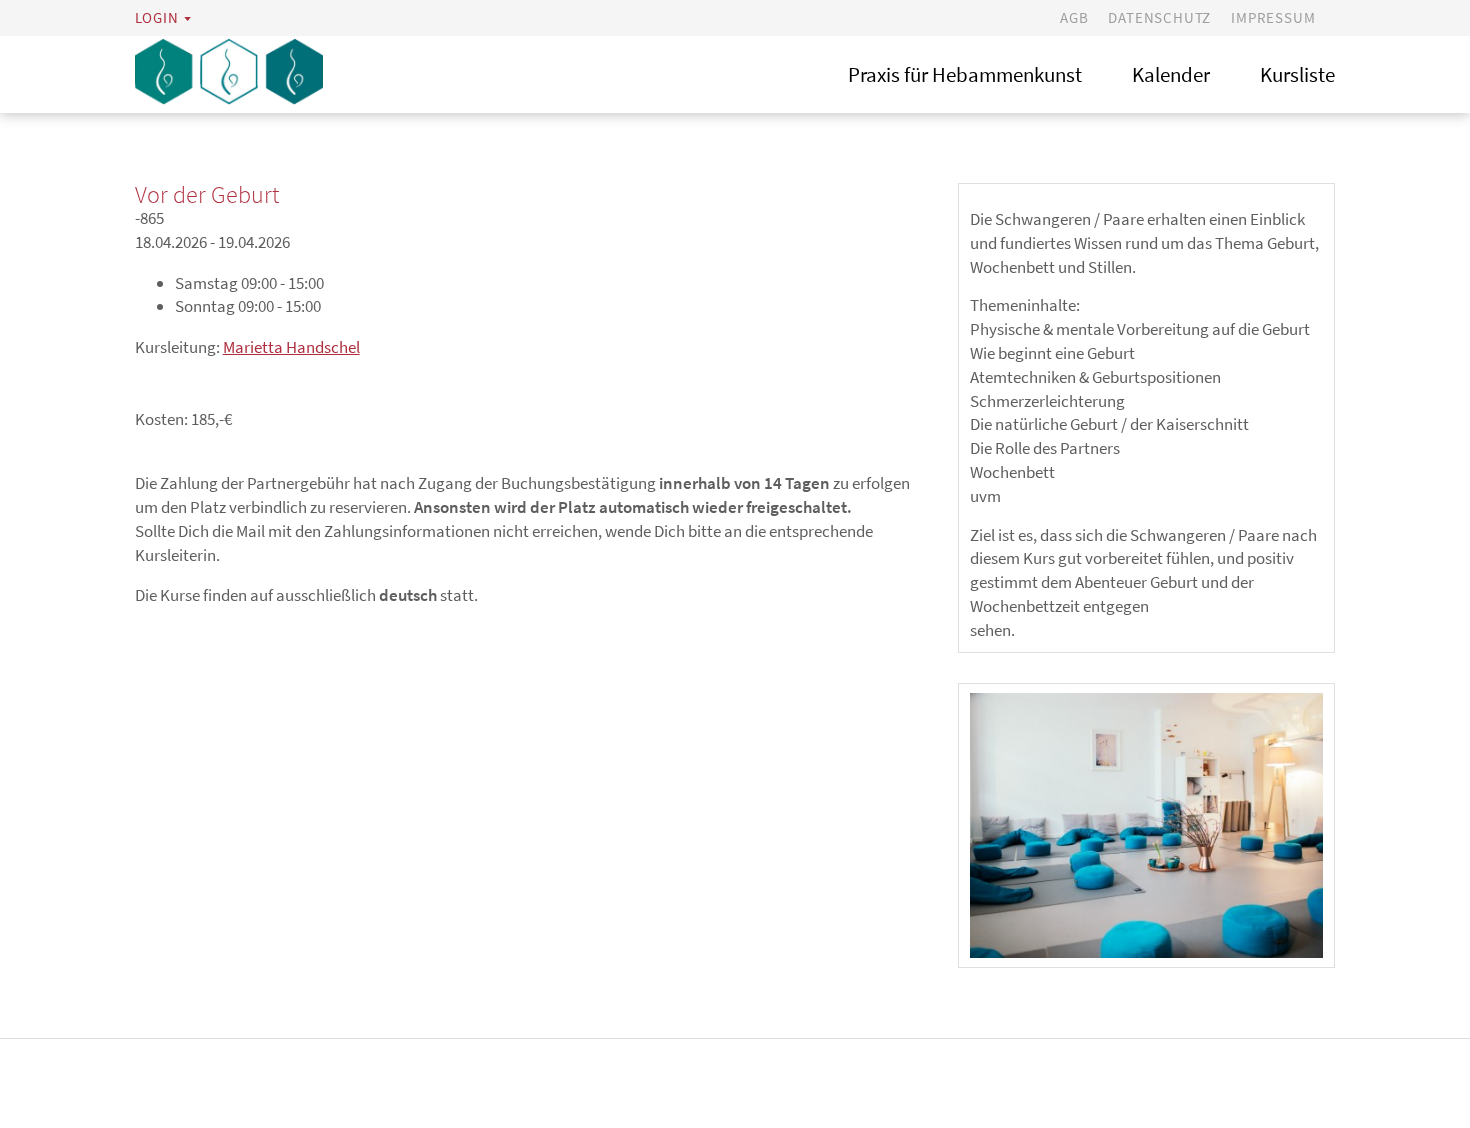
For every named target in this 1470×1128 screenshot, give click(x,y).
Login (157, 17)
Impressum (1273, 17)
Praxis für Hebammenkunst (965, 74)
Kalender (1171, 74)
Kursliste (1297, 74)
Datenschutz (1159, 17)
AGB (1074, 17)
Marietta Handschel (291, 347)
